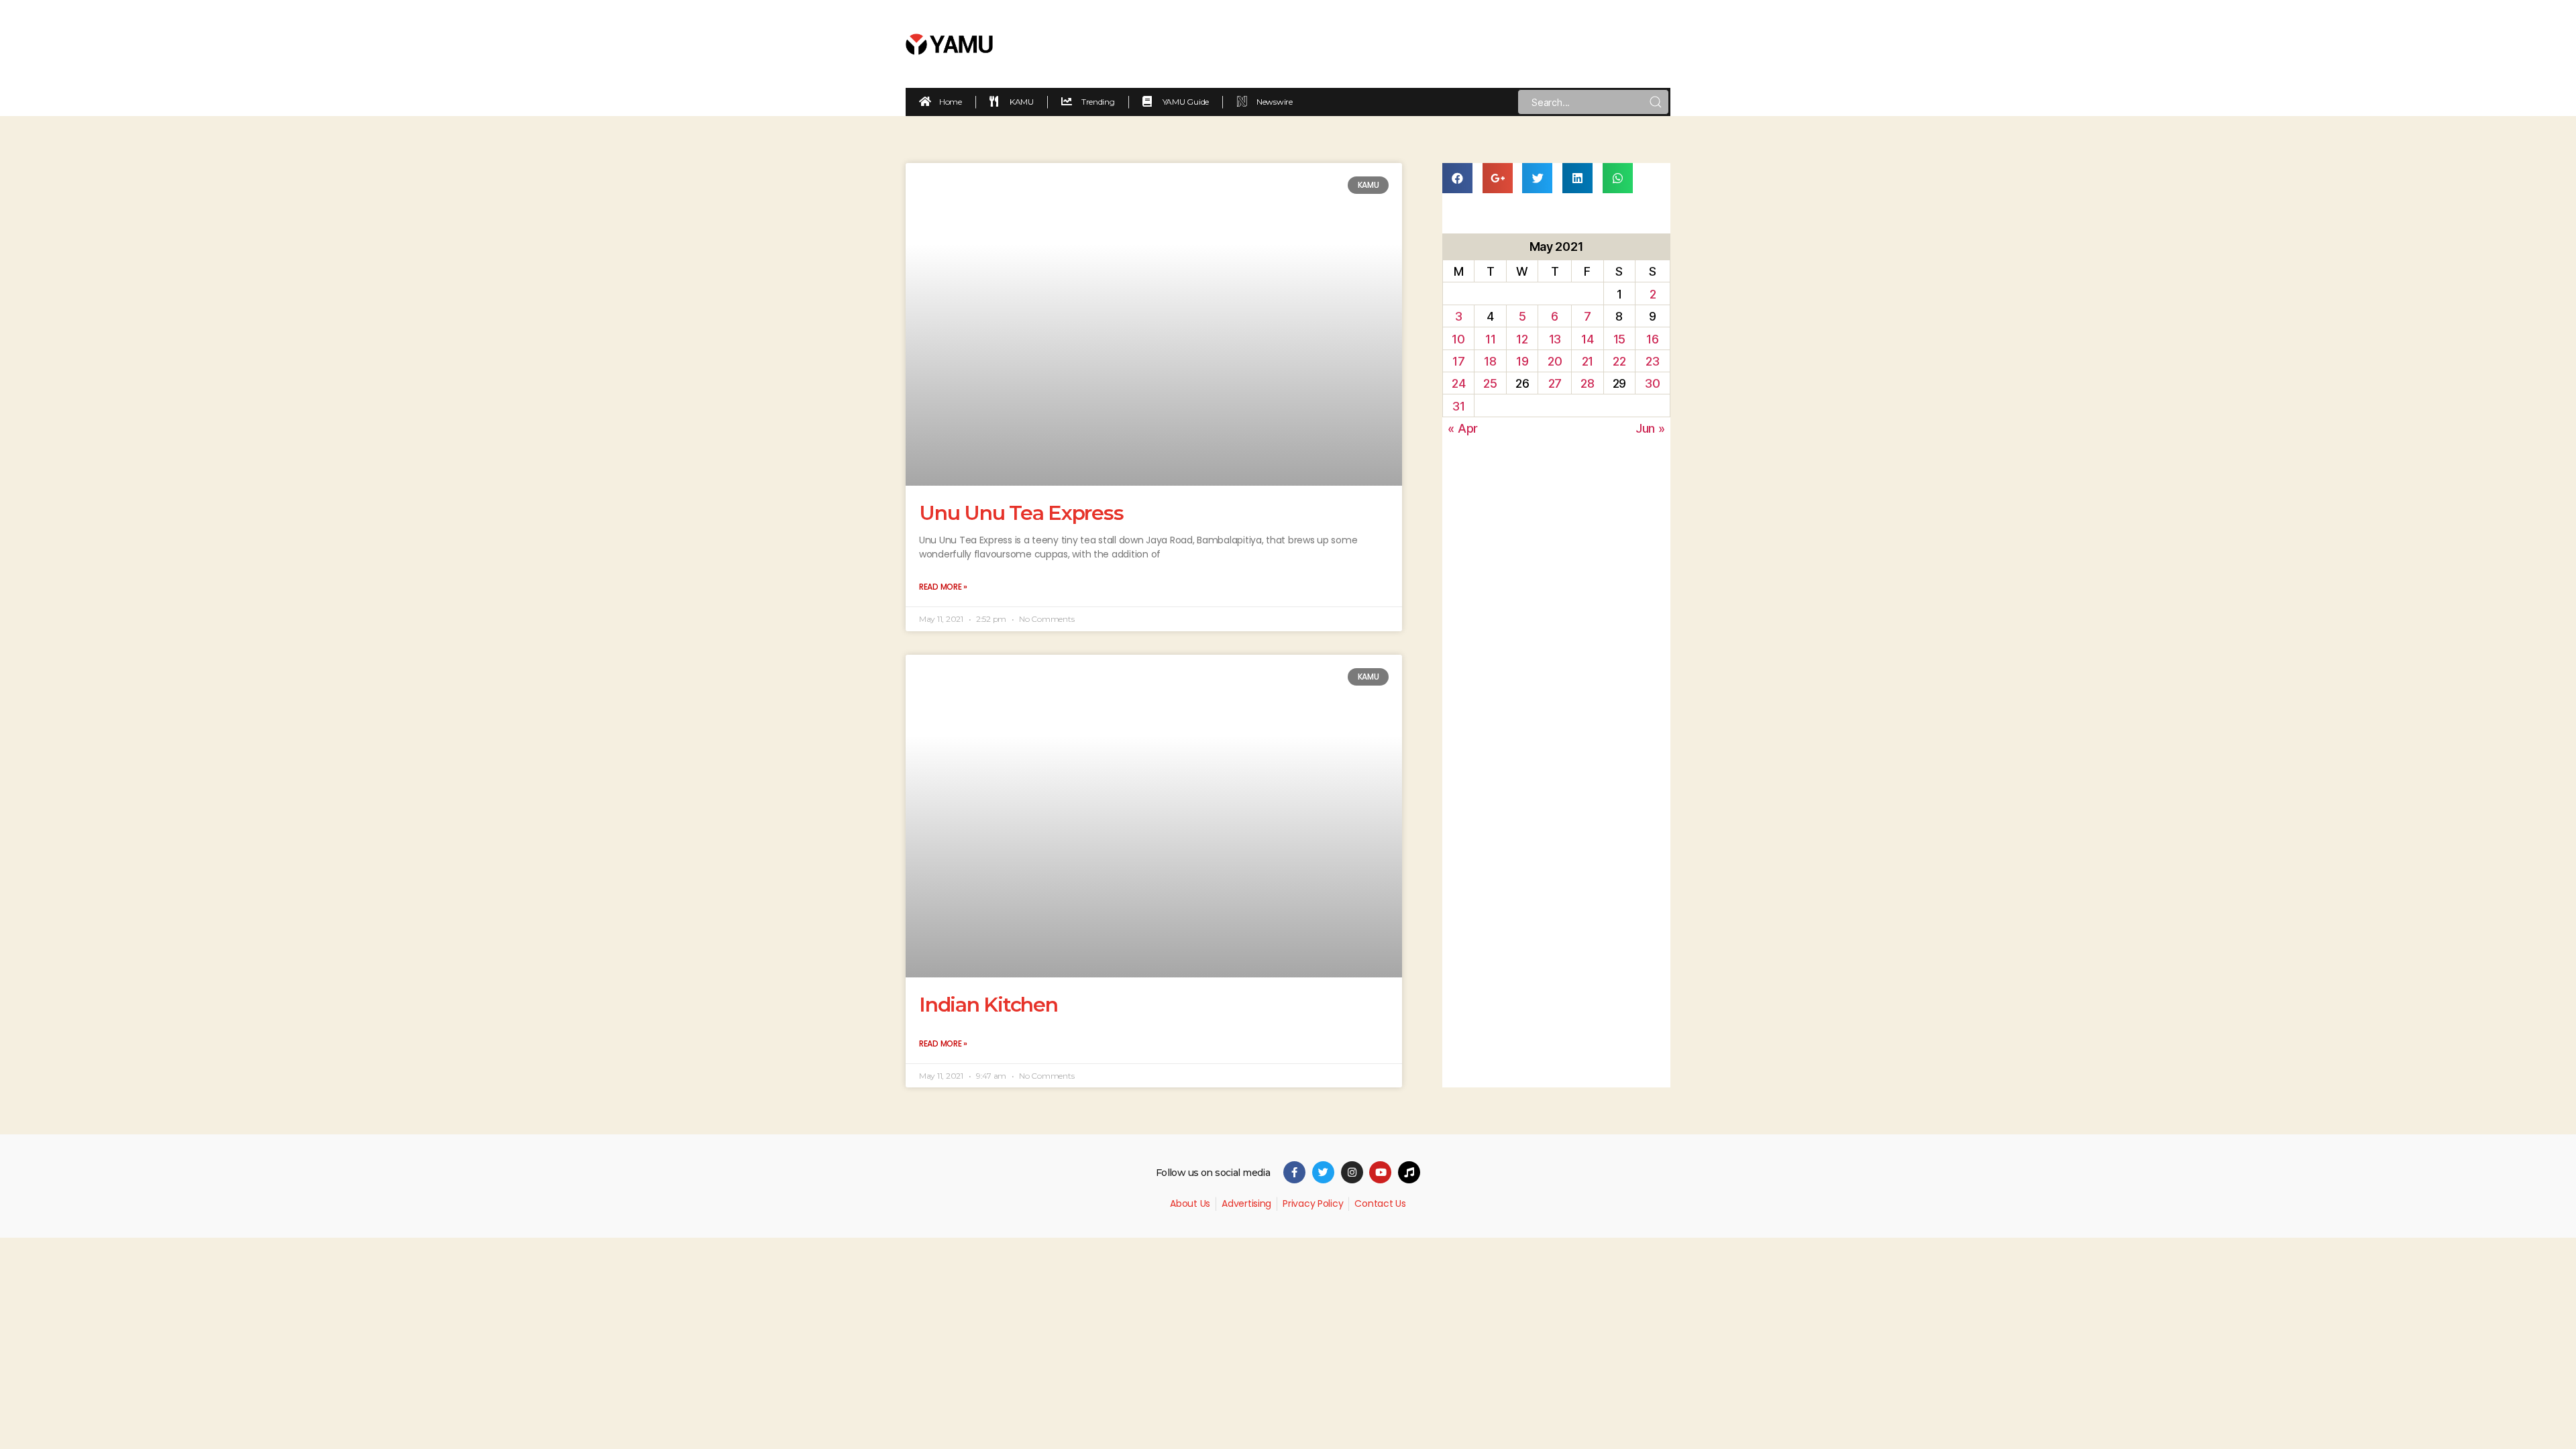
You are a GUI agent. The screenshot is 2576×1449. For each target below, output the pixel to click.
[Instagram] (1352, 1172)
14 (1587, 339)
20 (1555, 361)
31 (1458, 406)
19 (1522, 361)
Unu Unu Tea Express (1021, 513)
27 (1555, 383)
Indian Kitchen (988, 1005)
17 (1458, 361)
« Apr (1463, 428)
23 (1652, 361)
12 (1522, 339)
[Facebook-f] (1294, 1172)
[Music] (1409, 1172)
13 (1555, 339)
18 (1490, 361)
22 (1619, 361)
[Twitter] (1323, 1172)
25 (1490, 383)
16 (1652, 339)
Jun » (1650, 428)
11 (1490, 339)
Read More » (943, 587)
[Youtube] (1380, 1172)
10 (1458, 339)
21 (1588, 361)
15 (1619, 339)
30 (1652, 383)
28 (1587, 383)
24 (1458, 383)
